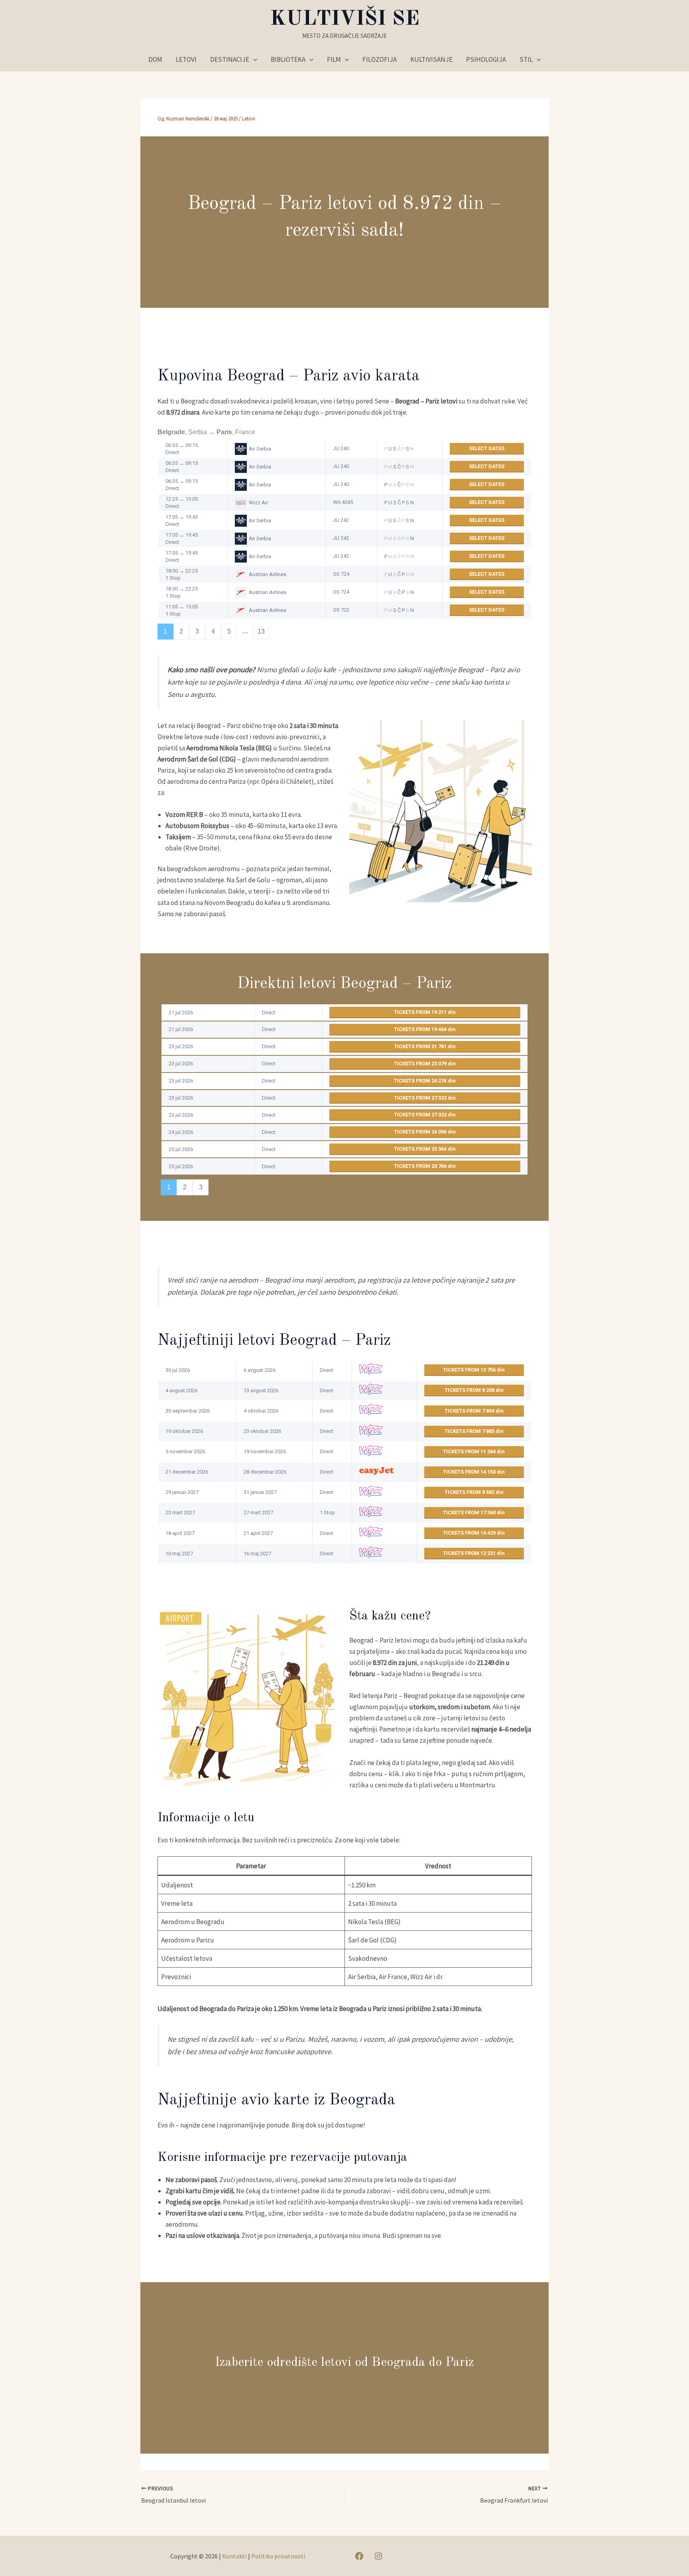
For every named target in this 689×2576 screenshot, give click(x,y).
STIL (526, 59)
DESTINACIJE (230, 59)
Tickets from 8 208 (470, 1390)
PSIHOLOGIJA (486, 59)
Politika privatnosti (278, 2556)
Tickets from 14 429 (470, 1533)
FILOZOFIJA (380, 59)
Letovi (249, 119)
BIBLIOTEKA (288, 59)
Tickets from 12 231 (470, 1553)
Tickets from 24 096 (421, 1132)
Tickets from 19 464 (421, 1029)
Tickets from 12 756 (470, 1370)
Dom (155, 59)
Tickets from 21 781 (421, 1046)
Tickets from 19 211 (421, 1012)
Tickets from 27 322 (421, 1098)
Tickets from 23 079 (421, 1064)
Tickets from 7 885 (470, 1431)
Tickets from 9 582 (470, 1492)
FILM (334, 59)
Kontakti (234, 2556)
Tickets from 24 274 (421, 1081)
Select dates (487, 448)
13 (261, 631)
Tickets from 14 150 (470, 1472)
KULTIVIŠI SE (345, 19)
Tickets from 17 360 (470, 1512)
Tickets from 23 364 (421, 1149)
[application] (253, 59)
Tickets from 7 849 (470, 1411)
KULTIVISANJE (431, 59)
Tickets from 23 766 (421, 1166)
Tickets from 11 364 (470, 1451)
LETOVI (186, 59)
